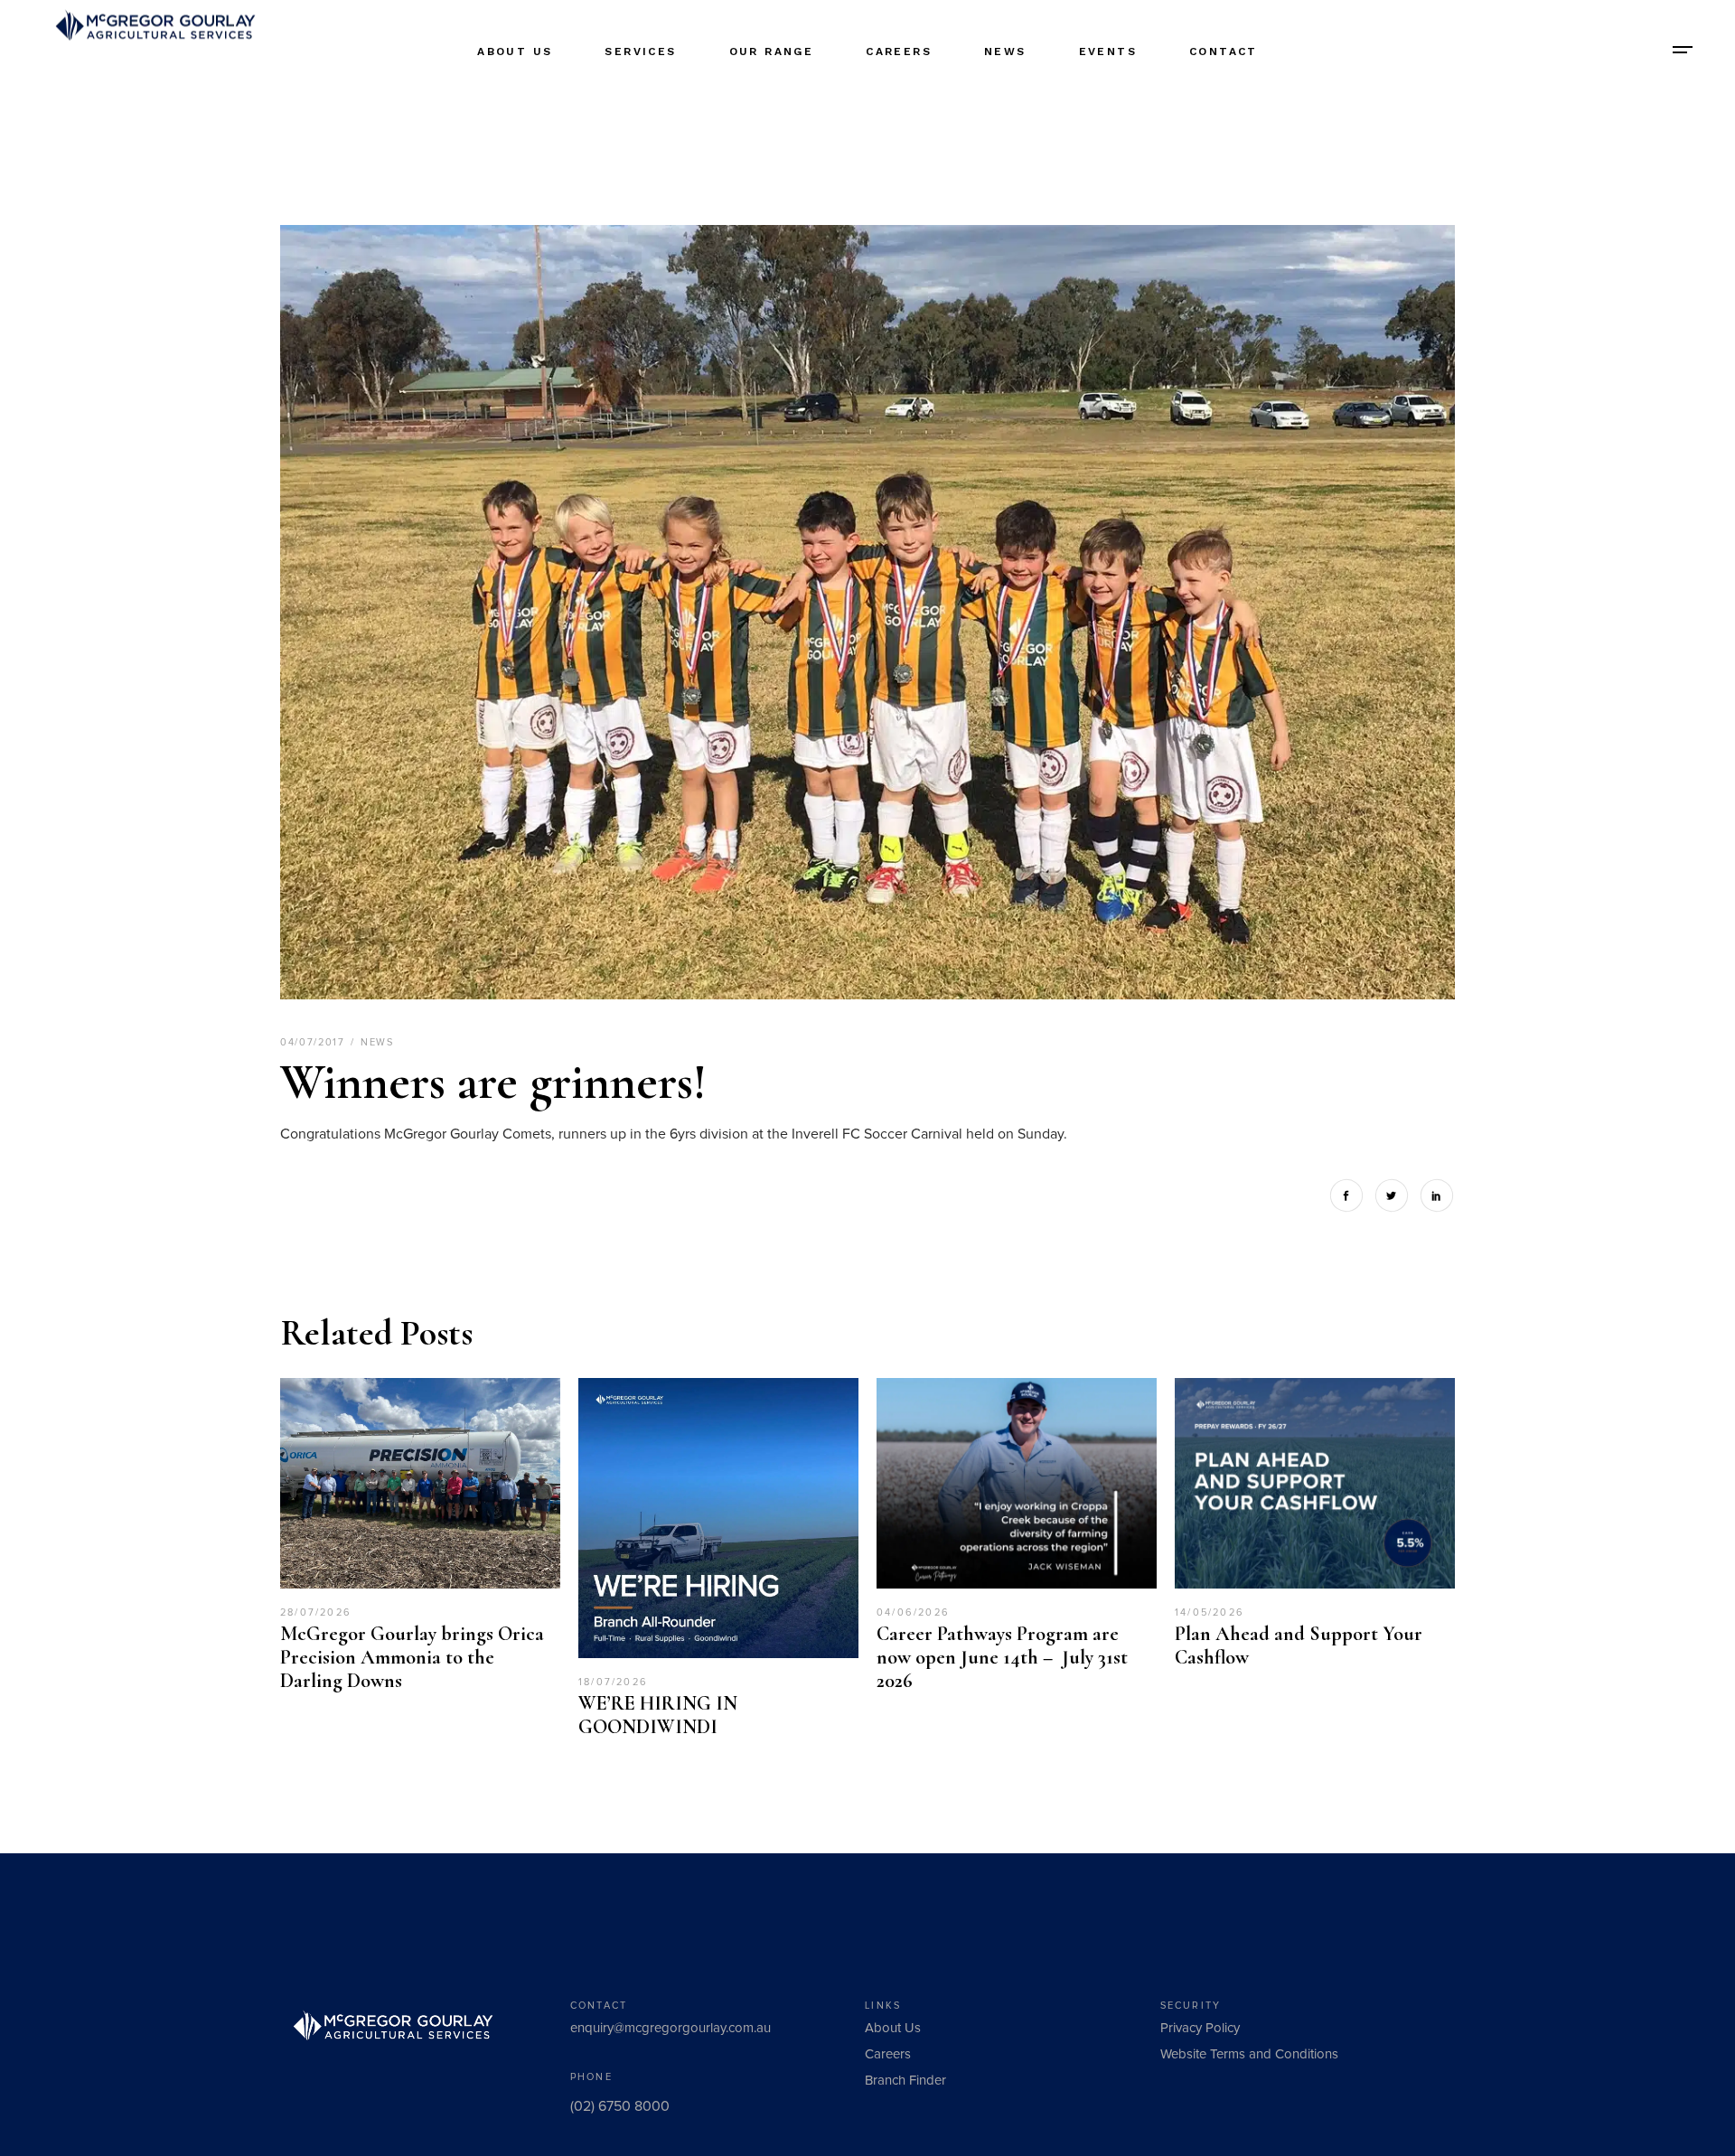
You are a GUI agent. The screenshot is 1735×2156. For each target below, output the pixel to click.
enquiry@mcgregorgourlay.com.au (671, 2028)
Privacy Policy (1200, 2028)
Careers (888, 2054)
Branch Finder (905, 2081)
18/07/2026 (613, 1682)
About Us (893, 2028)
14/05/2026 (1210, 1612)
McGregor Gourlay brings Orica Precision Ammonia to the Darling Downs (412, 1657)
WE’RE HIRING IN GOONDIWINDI (658, 1715)
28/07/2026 (316, 1612)
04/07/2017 (314, 1042)
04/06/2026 (913, 1612)
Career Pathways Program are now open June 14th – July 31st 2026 (1004, 1657)
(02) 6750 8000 (620, 2106)
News (377, 1042)
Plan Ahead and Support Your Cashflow (1299, 1645)
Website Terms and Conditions (1249, 2054)
